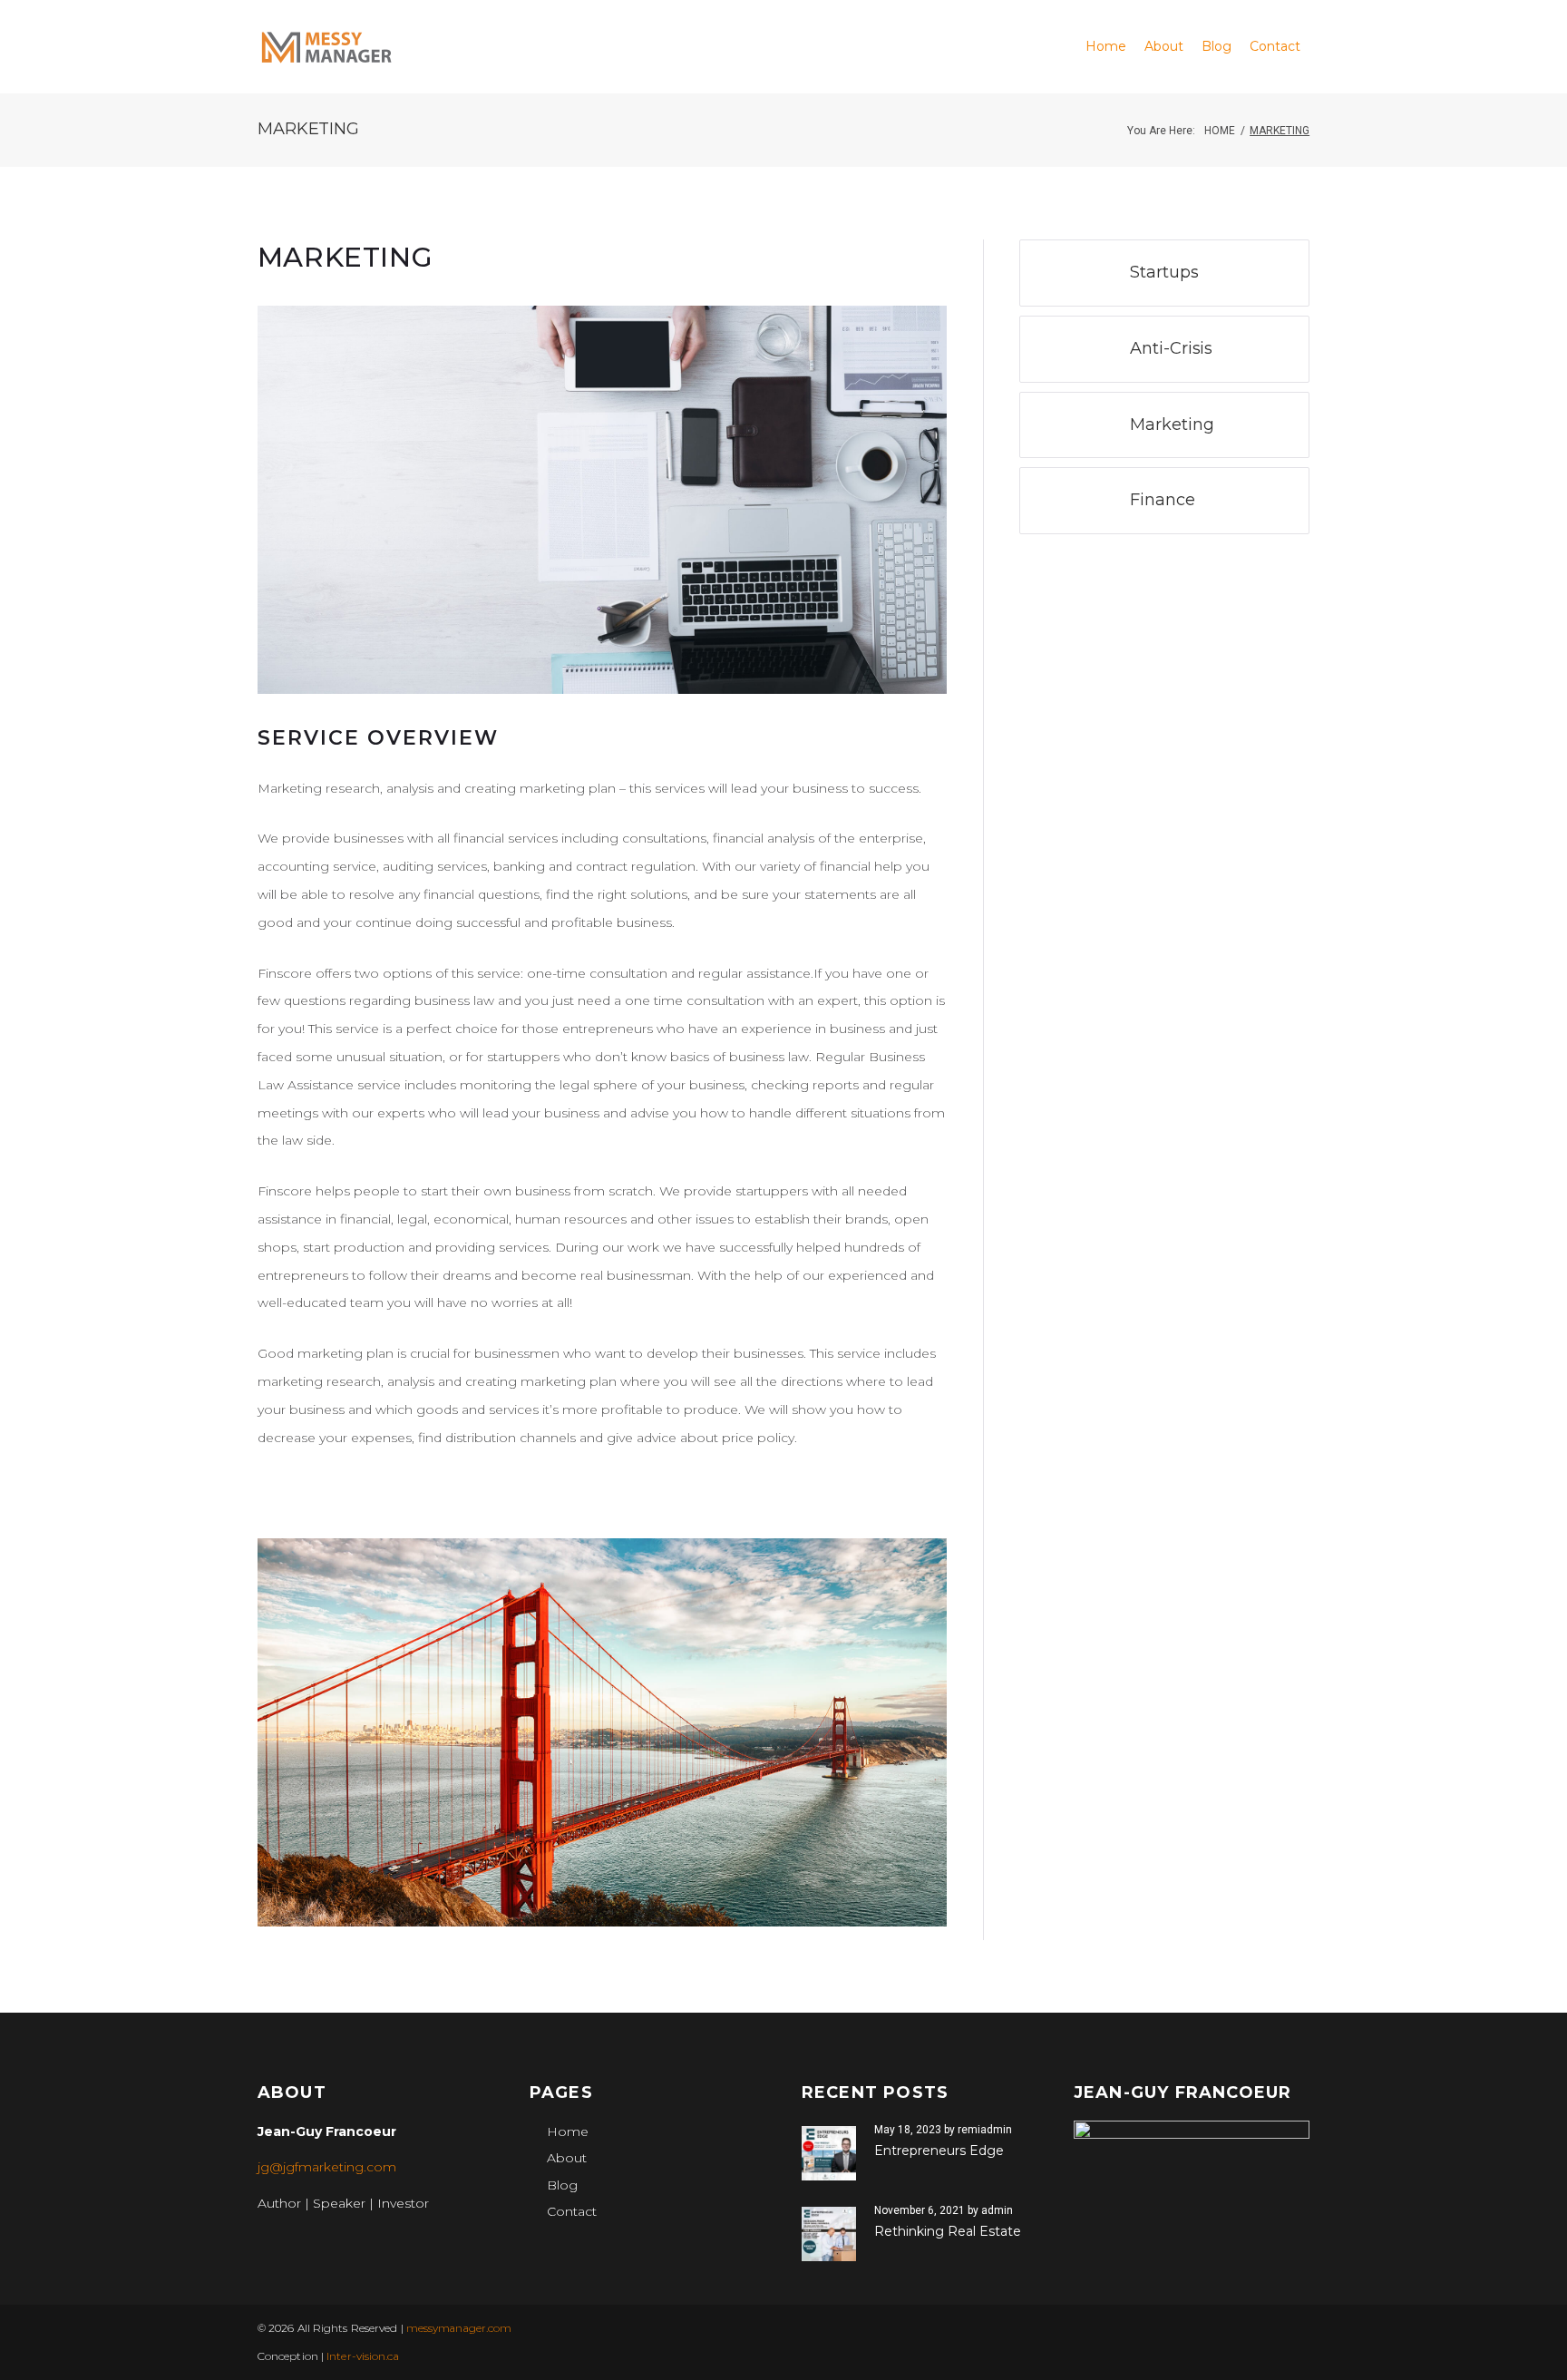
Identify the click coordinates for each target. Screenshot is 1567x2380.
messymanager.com (459, 2328)
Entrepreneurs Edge (939, 2151)
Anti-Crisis (1171, 348)
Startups (1164, 272)
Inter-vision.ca (363, 2356)
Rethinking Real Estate (948, 2231)
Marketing (1172, 424)
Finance (1162, 500)
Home (1220, 131)
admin (997, 2210)
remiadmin (985, 2130)
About (567, 2158)
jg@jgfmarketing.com (327, 2167)
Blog (562, 2185)
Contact (572, 2211)
